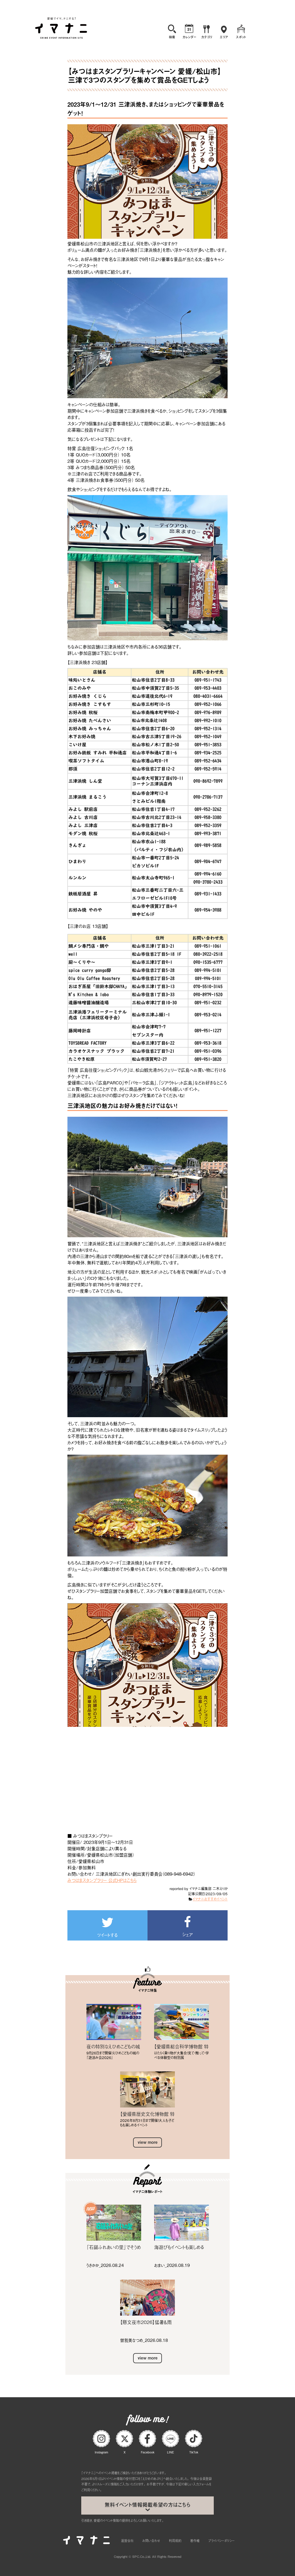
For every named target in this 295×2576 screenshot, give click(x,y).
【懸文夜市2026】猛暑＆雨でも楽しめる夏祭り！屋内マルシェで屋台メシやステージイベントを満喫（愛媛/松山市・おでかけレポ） (147, 2322)
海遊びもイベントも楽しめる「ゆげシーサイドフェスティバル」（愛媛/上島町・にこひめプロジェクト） (180, 2247)
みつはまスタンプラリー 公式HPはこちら (102, 1880)
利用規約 (175, 2541)
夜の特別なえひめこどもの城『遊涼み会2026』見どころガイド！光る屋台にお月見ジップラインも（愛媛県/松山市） (114, 2046)
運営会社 (127, 2541)
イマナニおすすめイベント (210, 1899)
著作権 (195, 2541)
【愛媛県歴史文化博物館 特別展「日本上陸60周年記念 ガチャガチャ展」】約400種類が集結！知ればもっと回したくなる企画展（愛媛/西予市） (147, 2114)
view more (148, 2142)
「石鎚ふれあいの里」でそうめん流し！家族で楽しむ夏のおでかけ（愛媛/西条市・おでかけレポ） (114, 2247)
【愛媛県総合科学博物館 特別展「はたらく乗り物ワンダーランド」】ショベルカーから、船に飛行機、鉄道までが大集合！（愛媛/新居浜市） (181, 2046)
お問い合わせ (151, 2541)
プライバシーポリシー (221, 2541)
